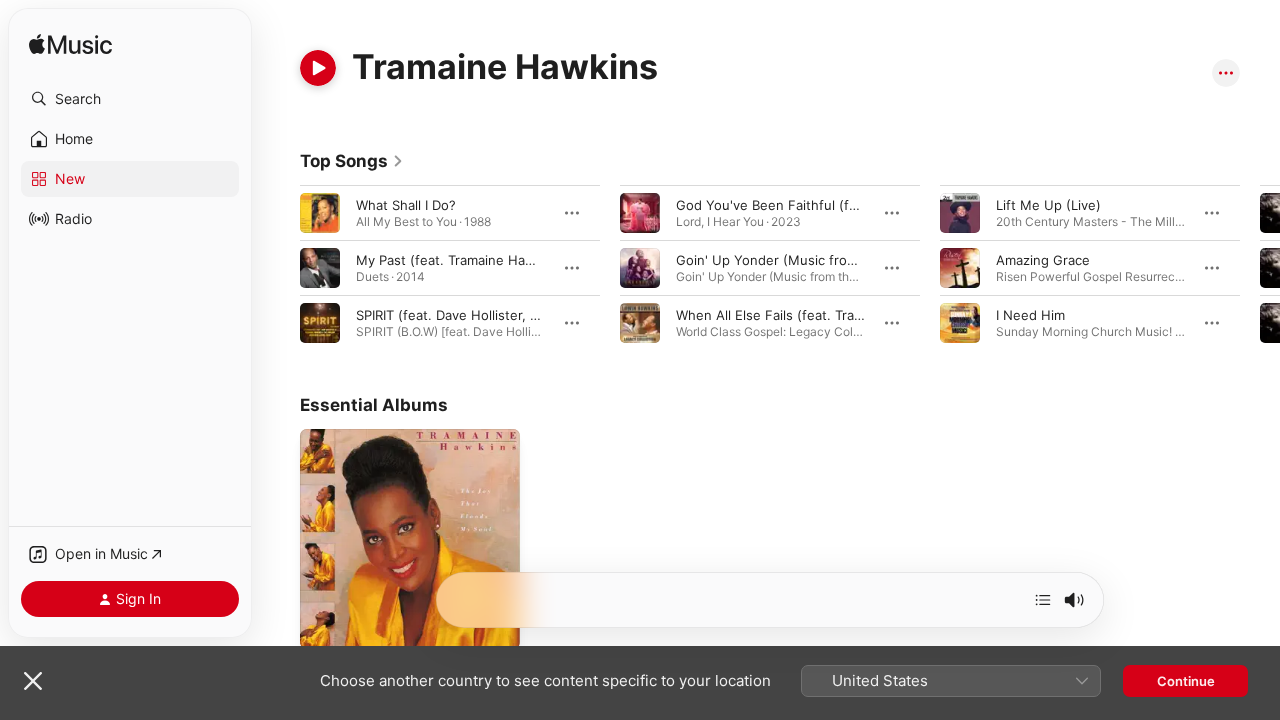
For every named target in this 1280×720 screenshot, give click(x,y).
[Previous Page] (280, 268)
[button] (130, 99)
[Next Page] (1260, 268)
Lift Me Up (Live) (1048, 205)
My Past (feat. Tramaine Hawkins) (461, 260)
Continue (1186, 681)
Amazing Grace (1043, 260)
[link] (352, 161)
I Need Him (1030, 315)
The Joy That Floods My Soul (391, 437)
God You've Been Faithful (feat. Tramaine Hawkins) (835, 205)
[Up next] (1043, 600)
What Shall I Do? (406, 205)
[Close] (33, 681)
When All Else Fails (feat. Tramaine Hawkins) (814, 315)
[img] (70, 45)
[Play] (318, 68)
